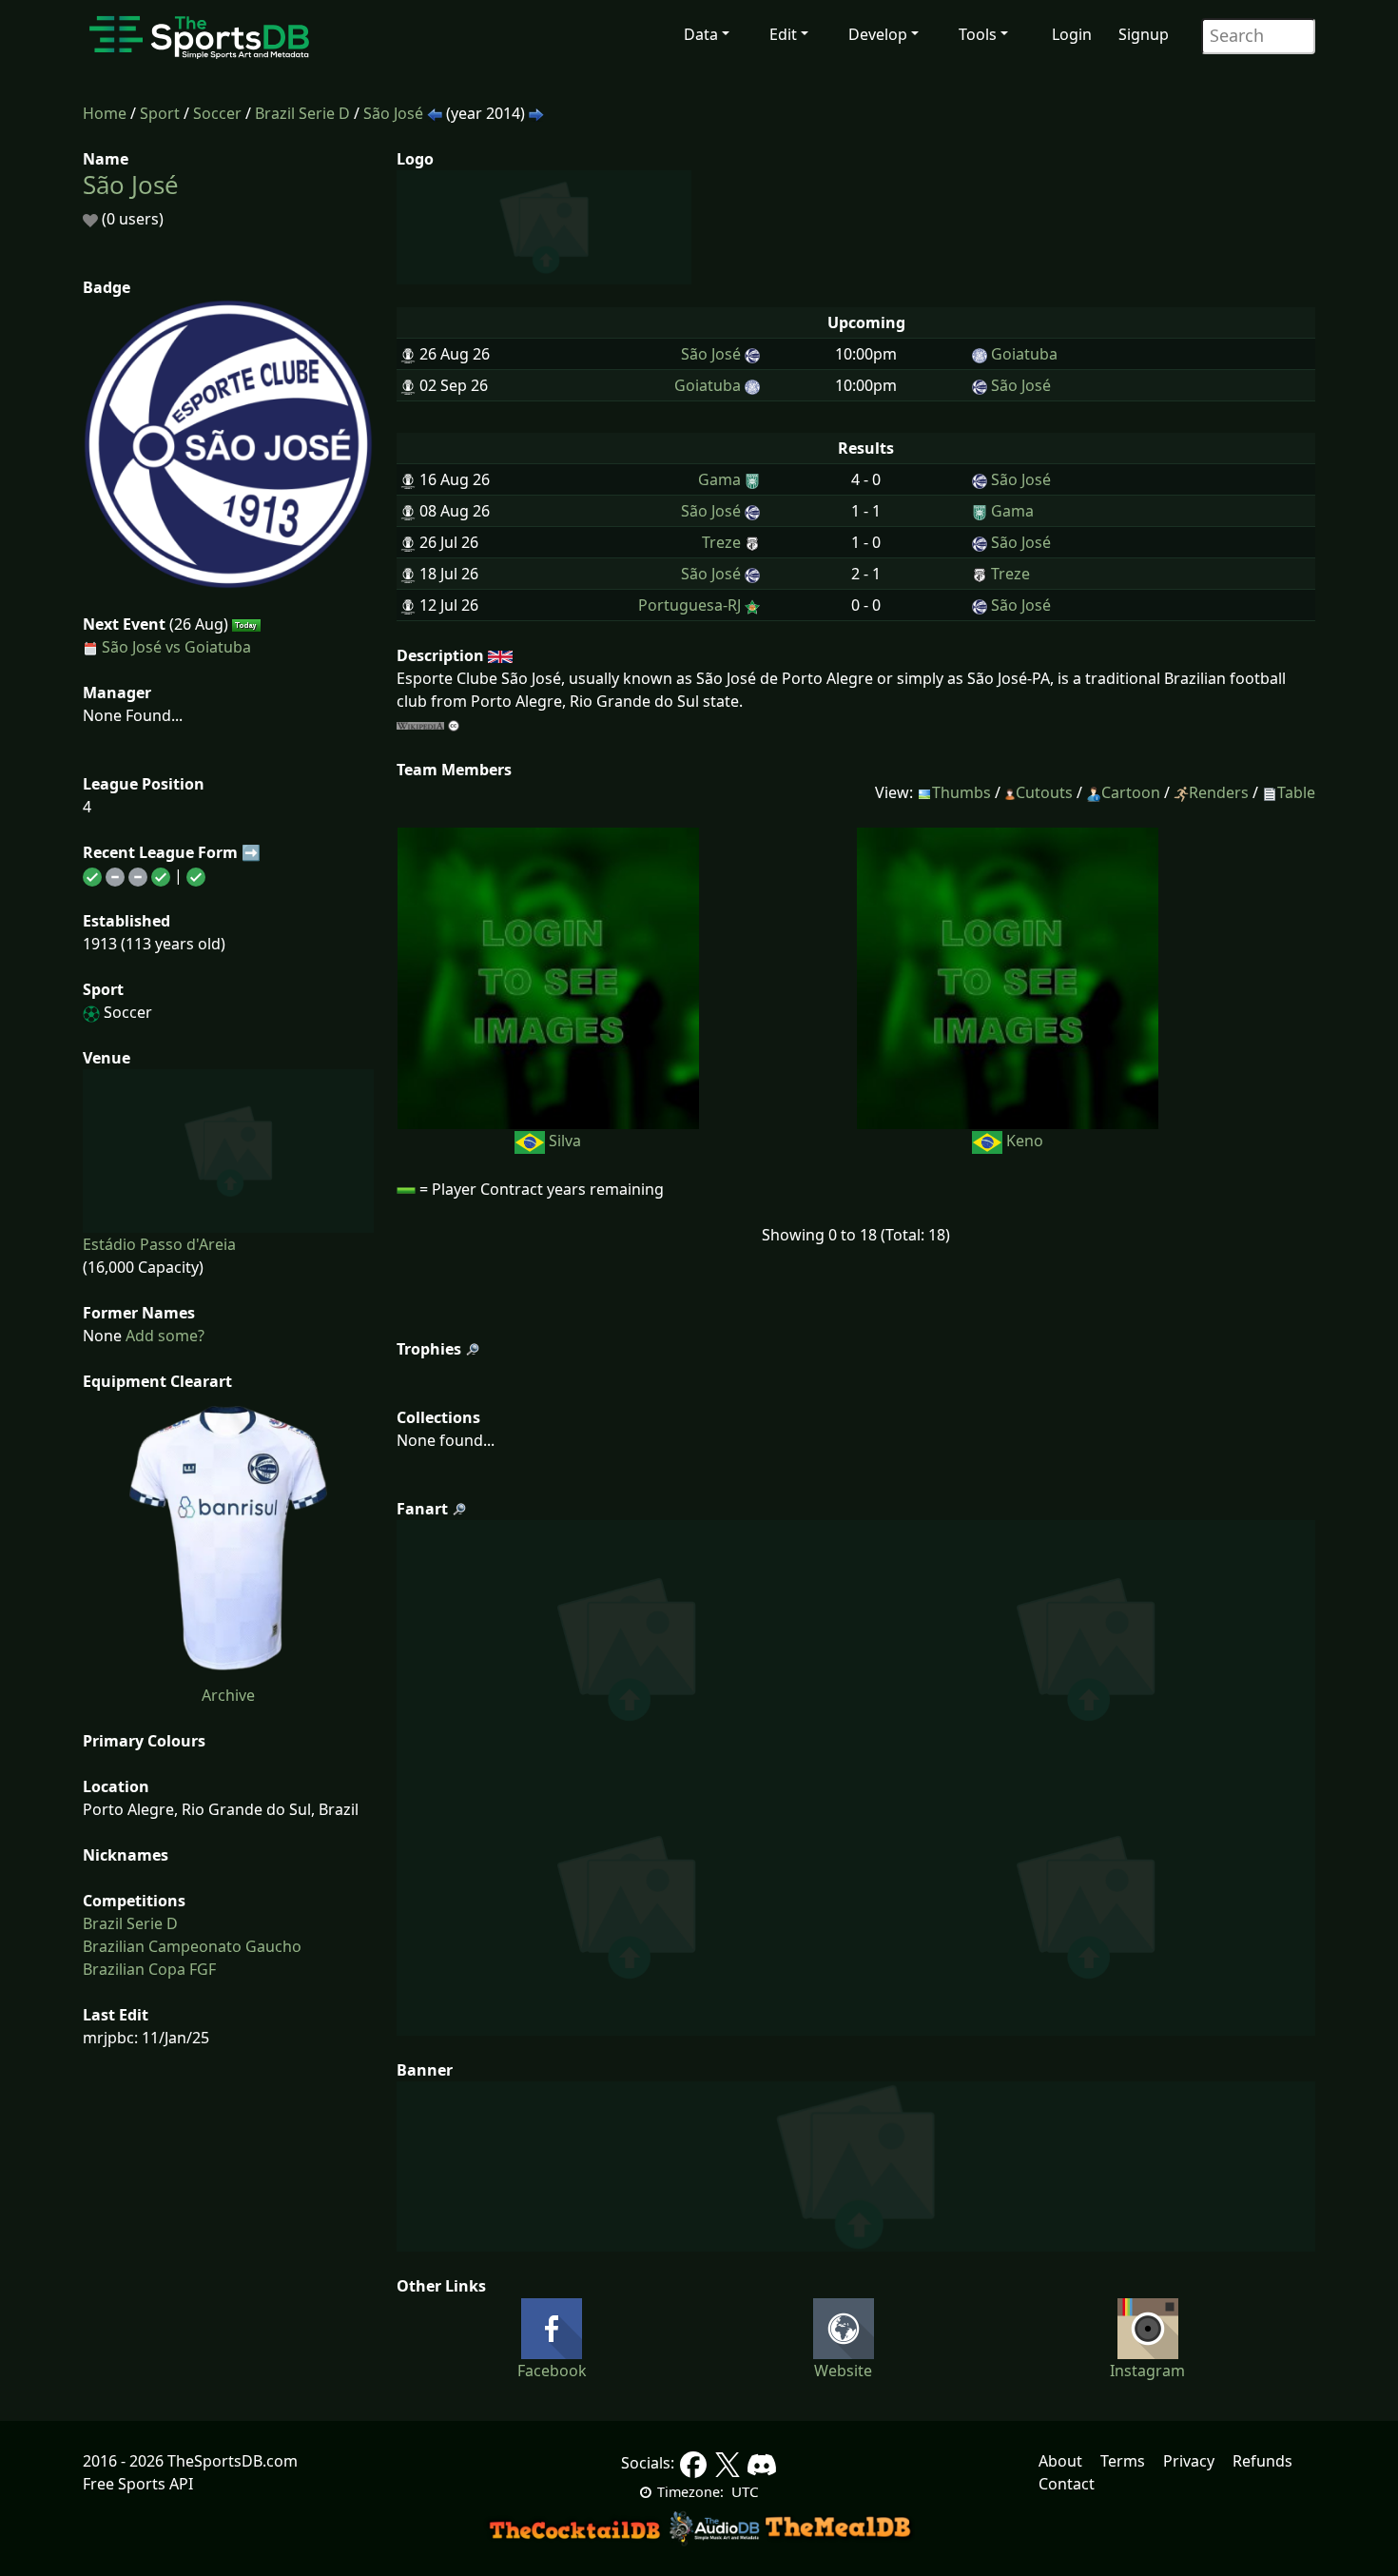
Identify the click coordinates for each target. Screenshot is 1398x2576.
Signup (1144, 34)
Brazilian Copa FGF (149, 1969)
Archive (228, 1695)
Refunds (1262, 2461)
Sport (160, 113)
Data (701, 34)
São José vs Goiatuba (176, 647)
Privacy (1189, 2461)
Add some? (163, 1336)
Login (1072, 34)
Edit (783, 34)
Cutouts (1044, 792)
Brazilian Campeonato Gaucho (192, 1946)
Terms (1123, 2461)
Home (105, 113)
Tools (978, 34)
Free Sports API (138, 2484)
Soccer (217, 113)
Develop (878, 34)
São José (393, 113)
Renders (1219, 792)
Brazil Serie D (302, 113)
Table (1296, 792)
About (1060, 2461)
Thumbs (961, 792)
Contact (1067, 2484)
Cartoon (1131, 792)
